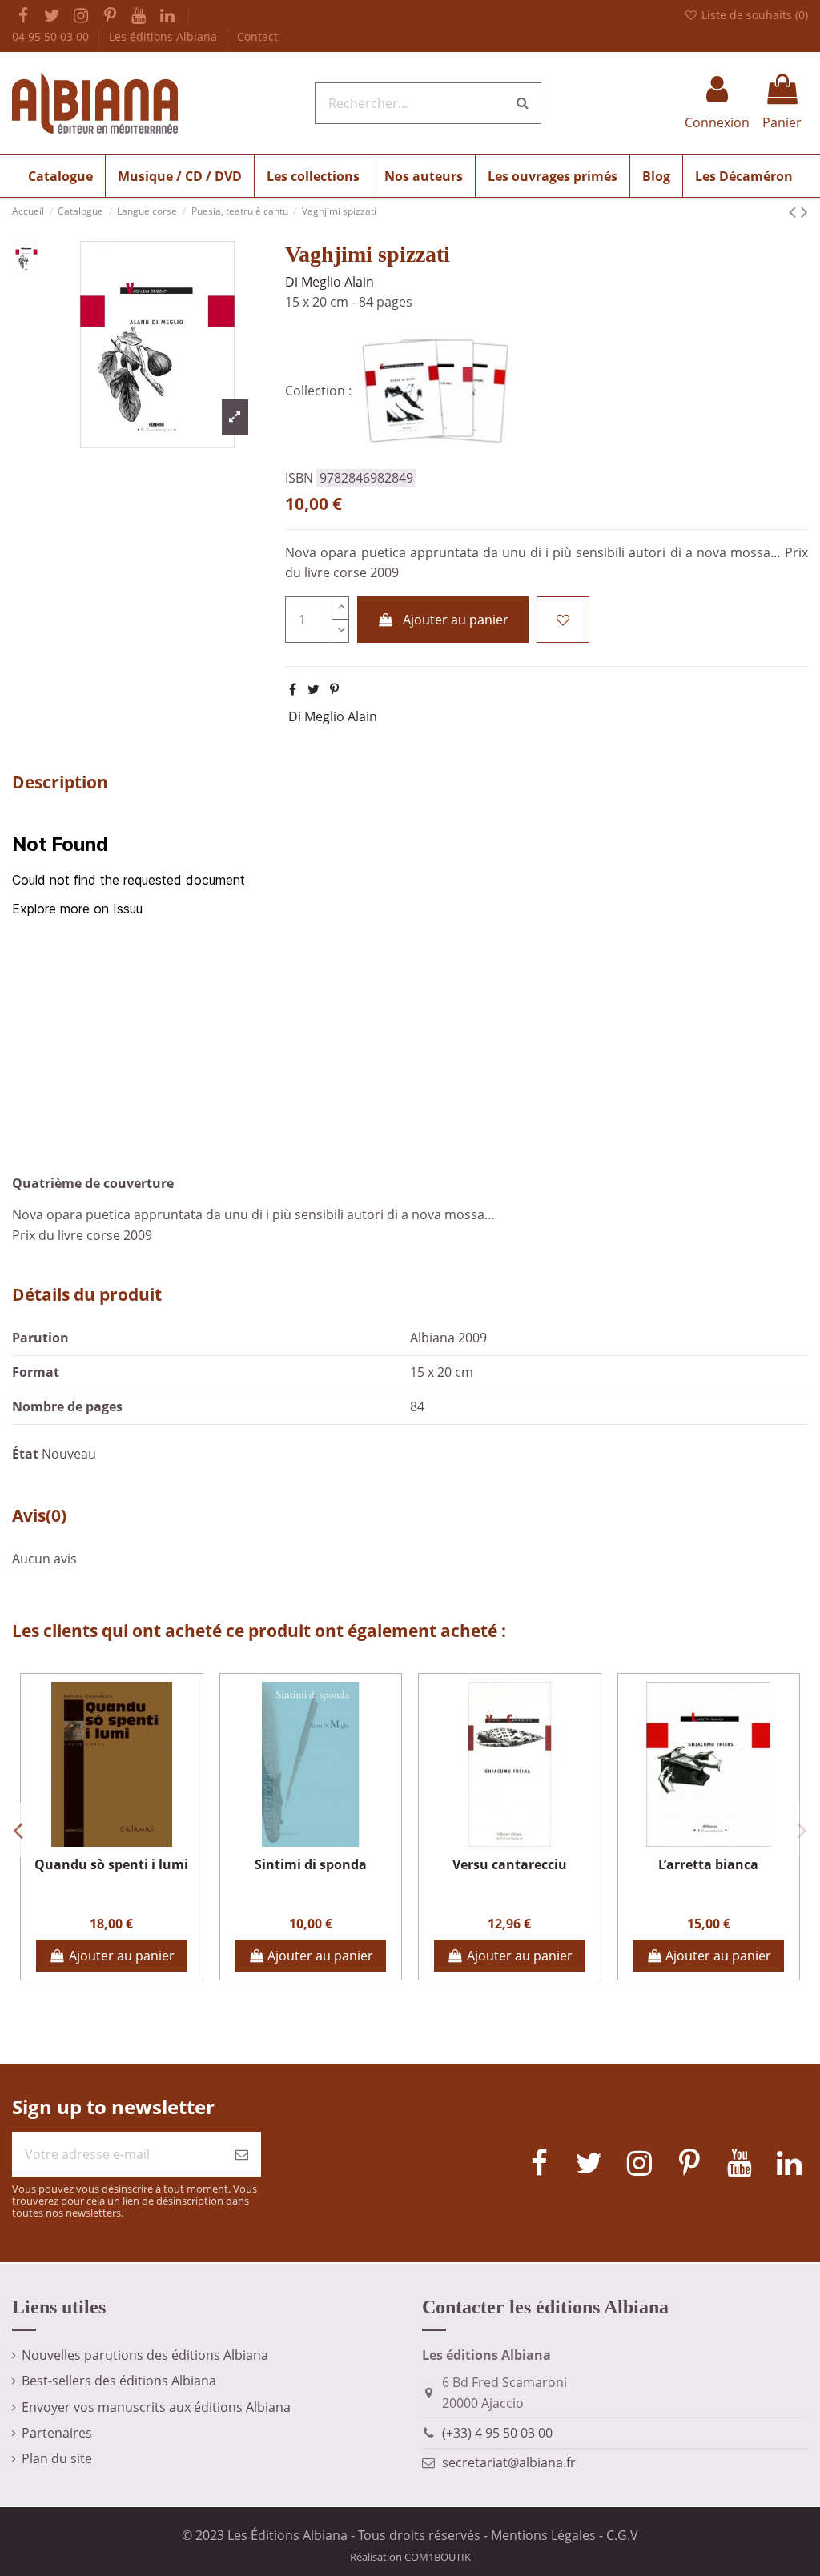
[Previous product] (795, 211)
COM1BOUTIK (438, 2557)
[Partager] (293, 689)
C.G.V (622, 2535)
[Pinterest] (334, 689)
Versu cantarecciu (510, 1864)
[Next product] (804, 211)
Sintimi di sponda (311, 1864)
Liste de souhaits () (753, 15)
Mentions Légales (543, 2535)
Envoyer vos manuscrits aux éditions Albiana (156, 2407)
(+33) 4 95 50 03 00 (497, 2433)
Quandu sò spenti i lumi (111, 1864)
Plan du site (57, 2458)
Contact (257, 36)
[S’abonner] (242, 2154)
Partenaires (57, 2433)
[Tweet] (314, 689)
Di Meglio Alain (330, 282)
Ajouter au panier (456, 620)
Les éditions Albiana (165, 36)
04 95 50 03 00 (52, 36)
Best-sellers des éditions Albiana (119, 2381)
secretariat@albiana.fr (509, 2462)
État (25, 1454)
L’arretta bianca (708, 1864)
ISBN (299, 478)
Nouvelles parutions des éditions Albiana (145, 2355)
